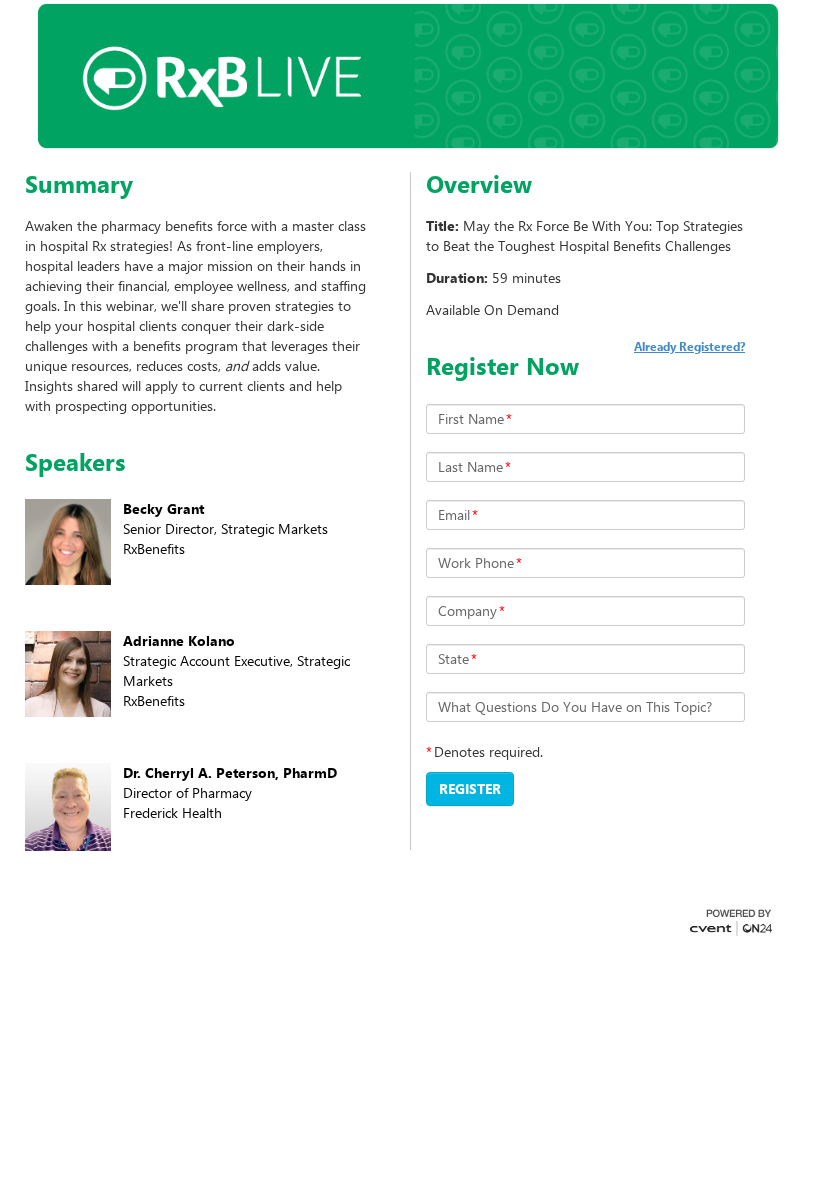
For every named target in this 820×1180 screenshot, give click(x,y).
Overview (479, 184)
